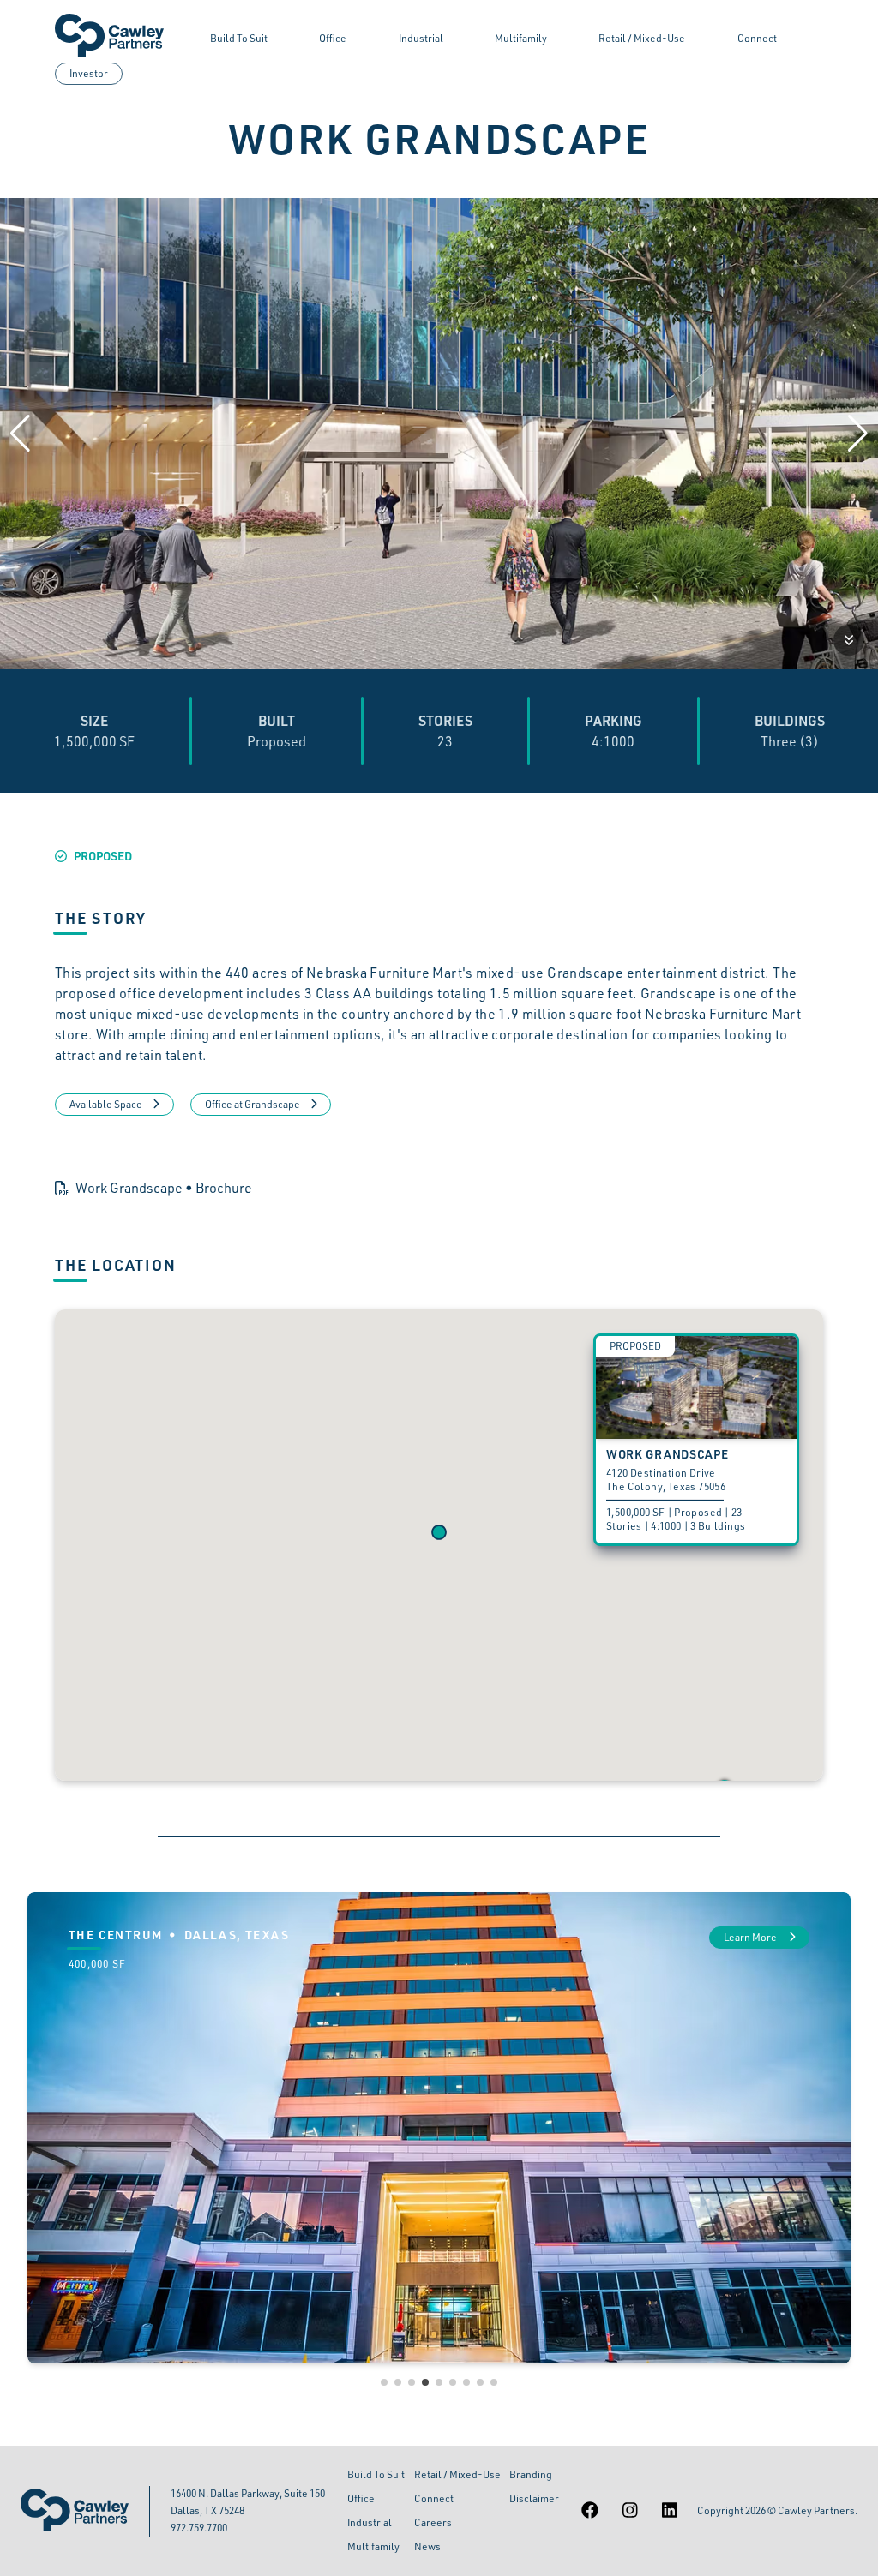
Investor (89, 73)
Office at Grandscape (253, 1104)
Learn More (751, 1937)
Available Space (106, 1104)
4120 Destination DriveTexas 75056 (666, 1480)
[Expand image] (849, 640)
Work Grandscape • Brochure (164, 1188)
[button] (439, 1532)
